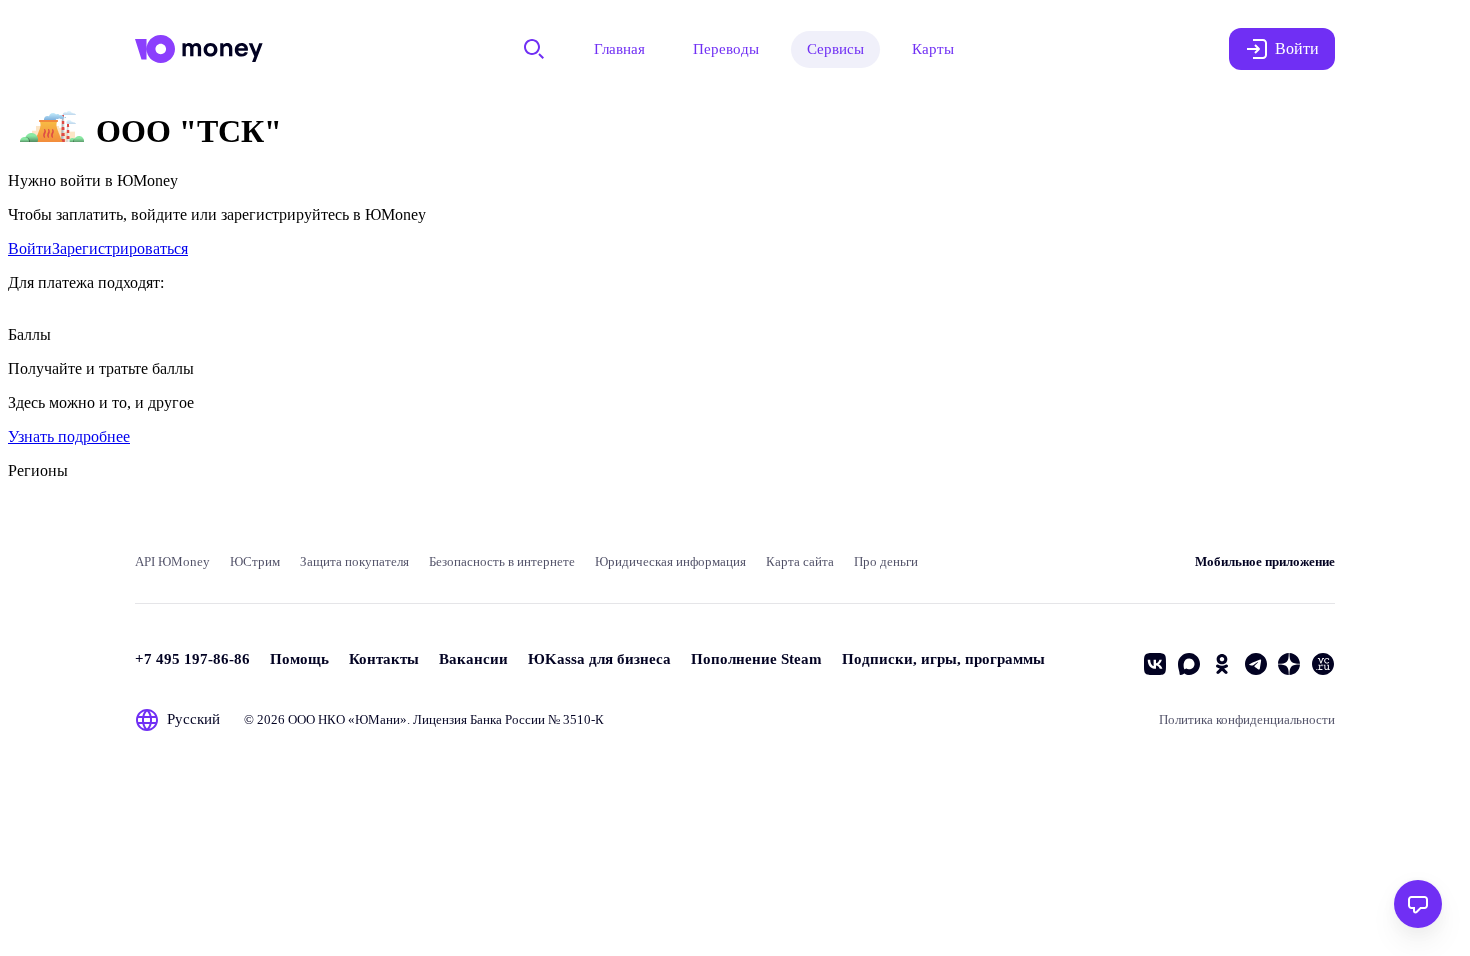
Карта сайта (800, 561)
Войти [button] (1297, 48)
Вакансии (473, 659)
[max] (1189, 664)
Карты (933, 49)
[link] (30, 248)
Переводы (726, 49)
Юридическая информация (670, 561)
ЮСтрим (255, 561)
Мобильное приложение (1265, 561)
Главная (619, 49)
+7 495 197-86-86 (192, 659)
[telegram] (1256, 664)
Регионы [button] (38, 470)
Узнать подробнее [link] (69, 436)
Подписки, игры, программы (943, 659)
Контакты (384, 659)
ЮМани (377, 719)
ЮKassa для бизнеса (599, 659)
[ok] (1222, 664)
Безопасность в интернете (502, 561)
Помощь (299, 659)
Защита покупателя (354, 561)
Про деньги (886, 561)
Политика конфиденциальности (1247, 719)
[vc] (1323, 664)
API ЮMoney (172, 561)
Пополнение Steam (756, 659)
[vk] (1155, 664)
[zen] (1289, 664)
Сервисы (835, 49)
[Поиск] (534, 49)
